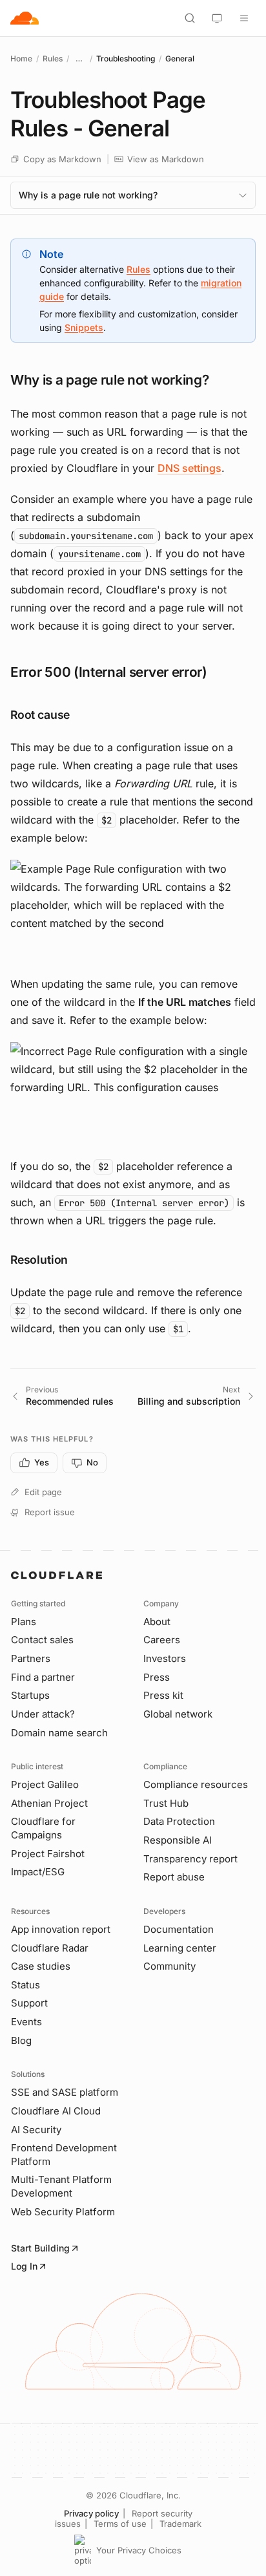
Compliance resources (196, 1784)
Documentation (179, 1929)
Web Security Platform (63, 2212)
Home (21, 59)
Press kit (163, 1695)
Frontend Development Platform (64, 2155)
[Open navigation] (244, 18)
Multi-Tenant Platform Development (61, 2186)
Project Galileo (45, 1784)
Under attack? (43, 1714)
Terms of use (120, 2524)
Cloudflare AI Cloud (56, 2111)
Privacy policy (91, 2513)
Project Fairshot (48, 1854)
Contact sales (42, 1640)
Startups (30, 1695)
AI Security (36, 2130)
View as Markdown (166, 159)
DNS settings (189, 468)
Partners (31, 1658)
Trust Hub (166, 1803)
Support (29, 2003)
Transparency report (190, 1859)
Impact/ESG (38, 1872)
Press (157, 1677)
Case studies (41, 1966)
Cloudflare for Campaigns (43, 1828)
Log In (24, 2266)
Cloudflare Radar (50, 1948)
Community (169, 1966)
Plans (24, 1622)
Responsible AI (178, 1840)
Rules (53, 59)
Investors (165, 1658)
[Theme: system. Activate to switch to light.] (217, 18)
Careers (162, 1640)
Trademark (180, 2524)
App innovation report (61, 1929)
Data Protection (179, 1821)
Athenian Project (49, 1803)
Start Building (40, 2248)
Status (26, 1985)
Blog (21, 2040)
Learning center (180, 1948)
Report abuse (174, 1877)
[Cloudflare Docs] (25, 18)
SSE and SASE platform (65, 2092)
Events (26, 2022)
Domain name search (59, 1733)
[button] (133, 911)
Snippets (84, 327)
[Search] (190, 18)
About (157, 1622)
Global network (178, 1714)
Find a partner (43, 1677)
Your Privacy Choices (139, 2550)
